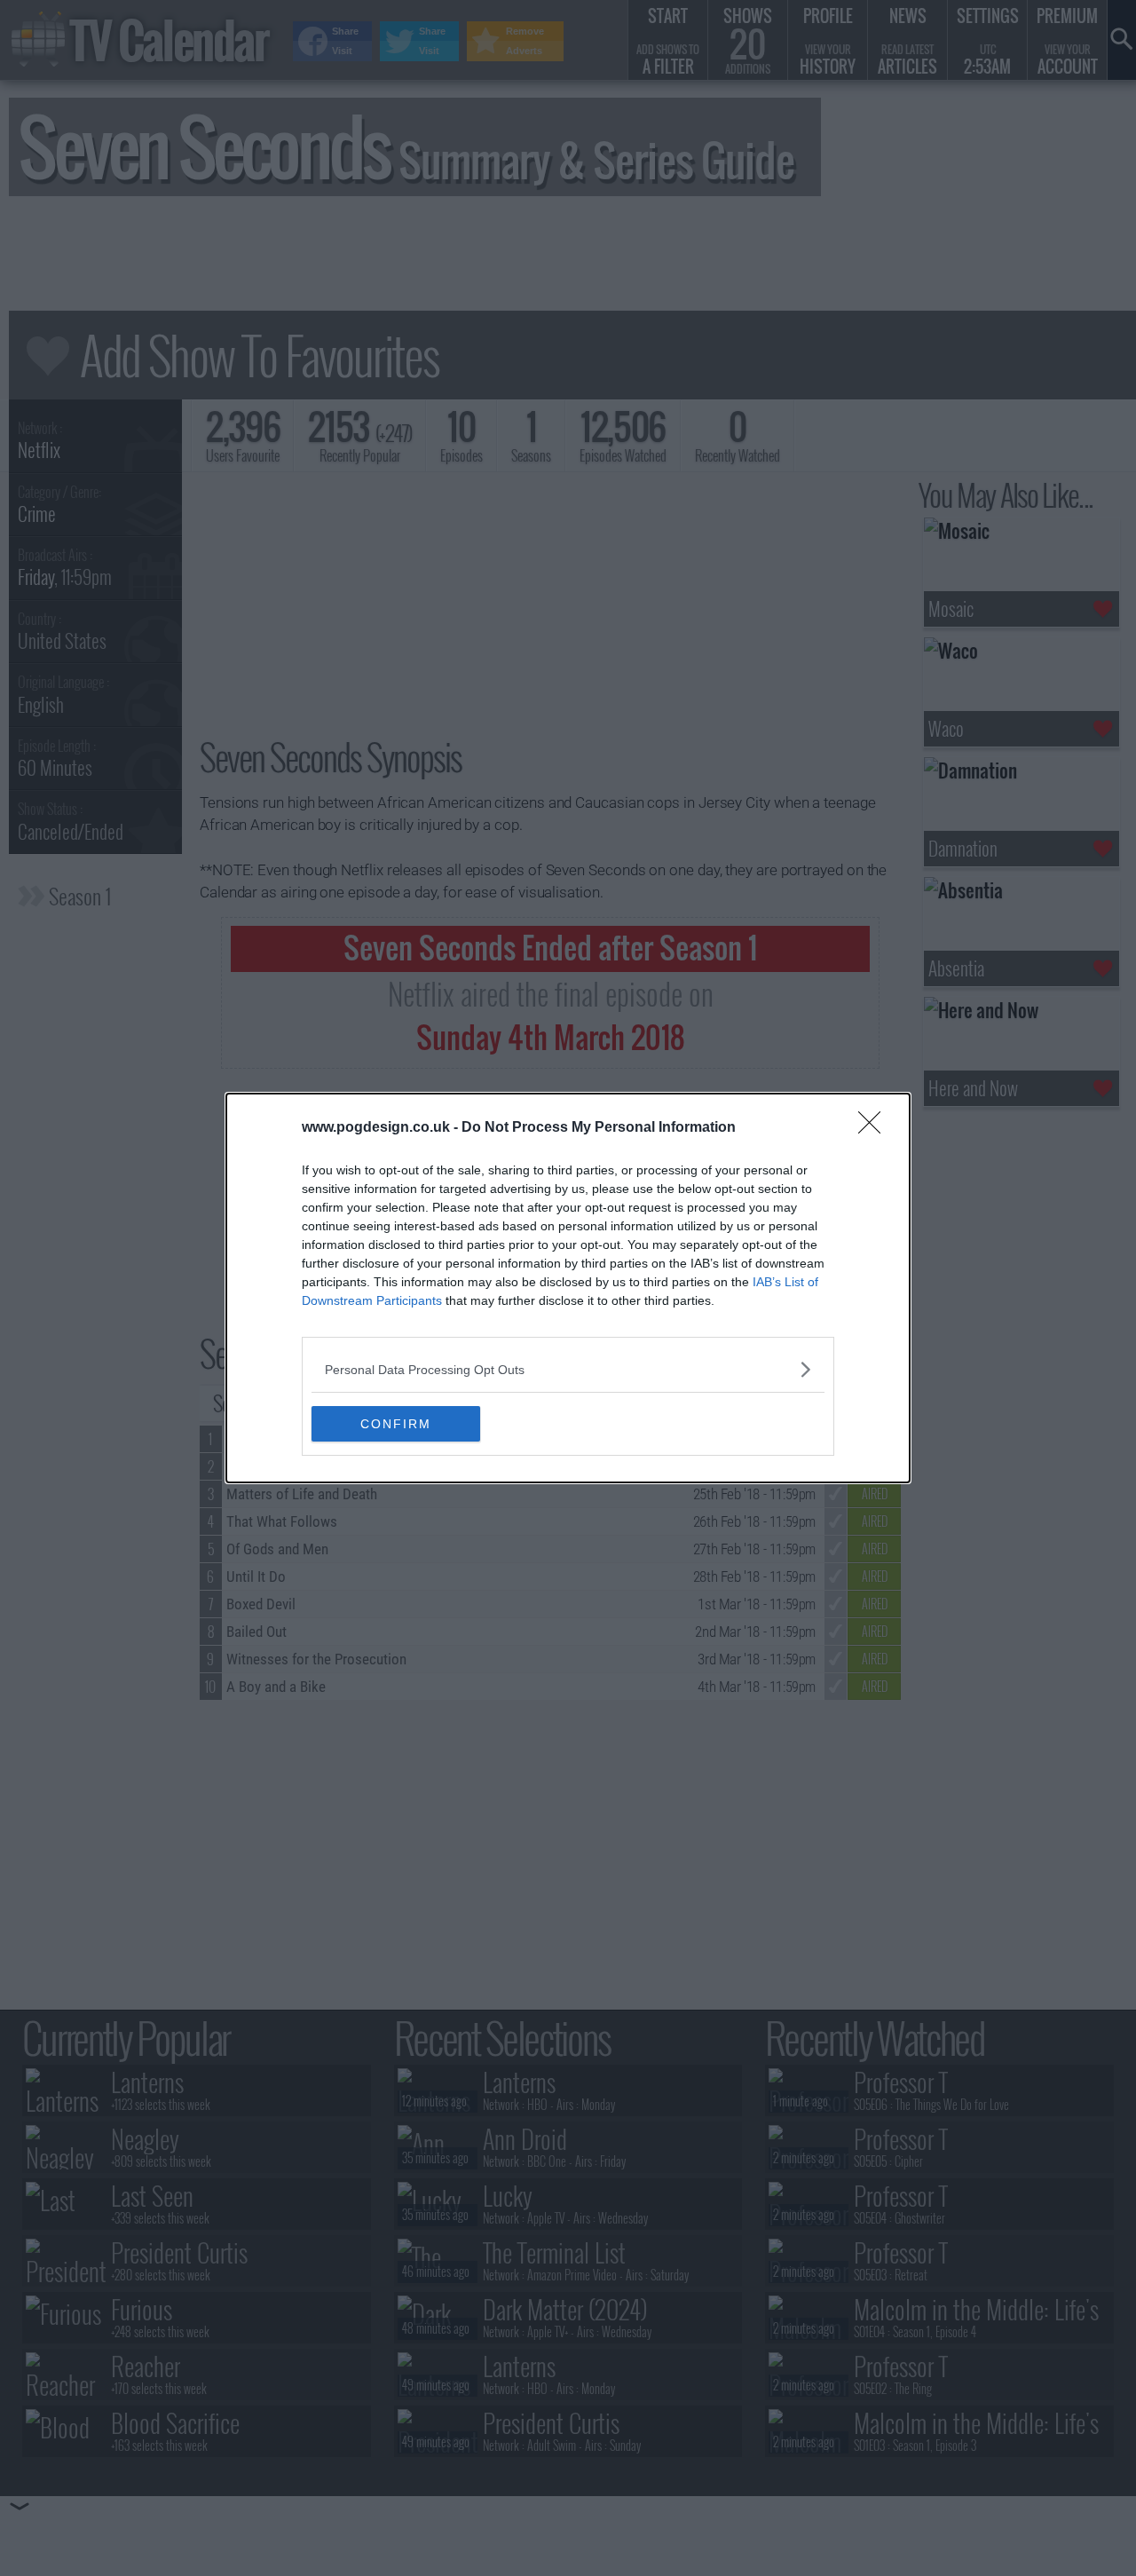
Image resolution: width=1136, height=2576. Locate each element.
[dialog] (568, 1288)
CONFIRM (396, 1424)
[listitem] (568, 1369)
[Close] (875, 1128)
